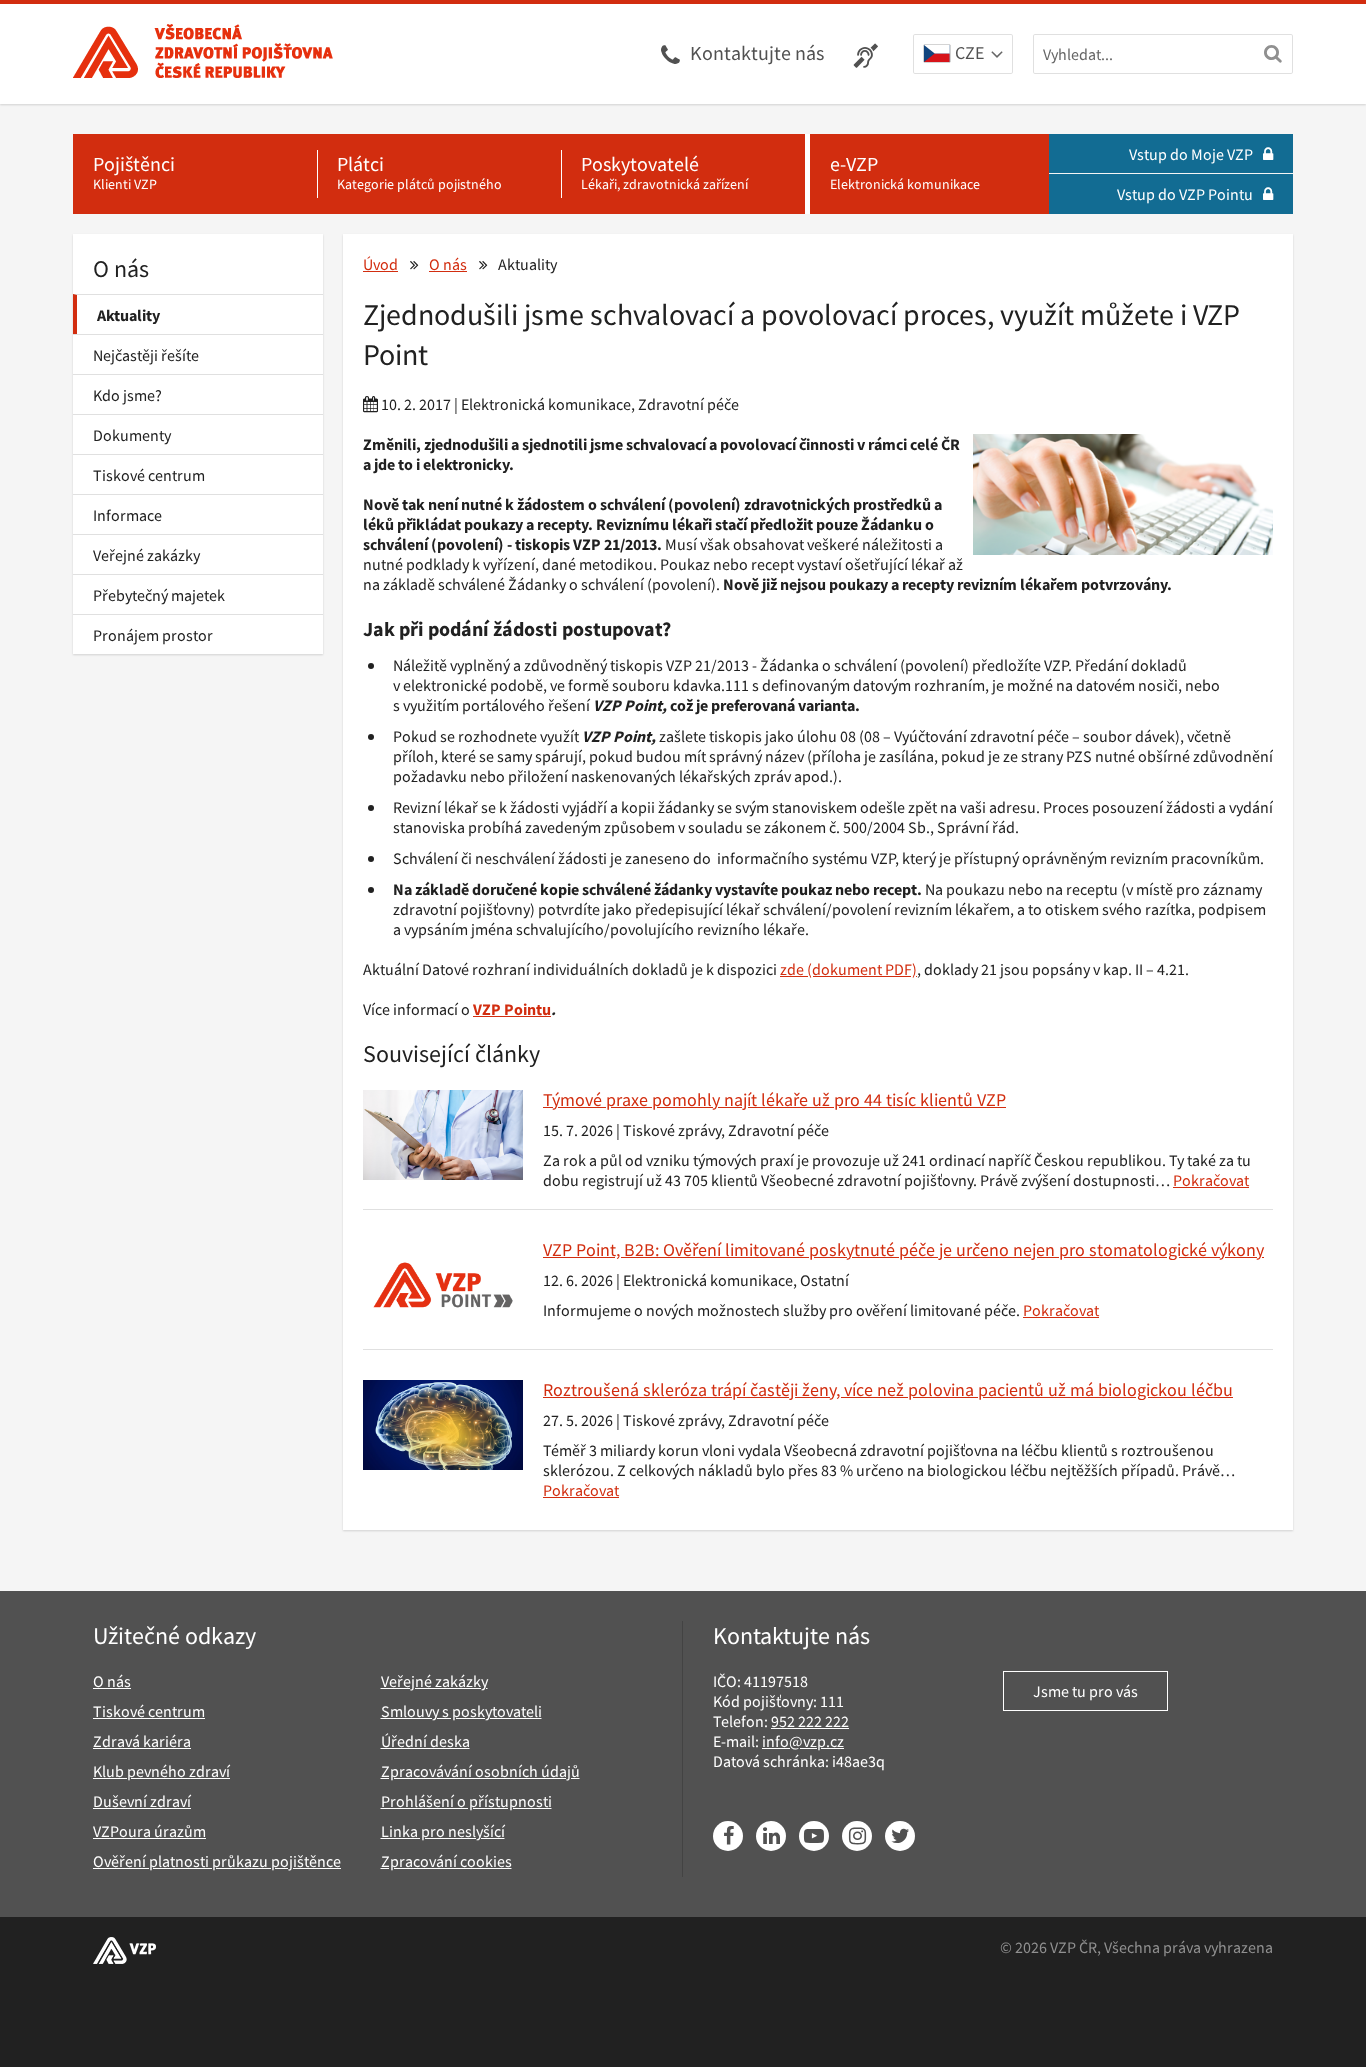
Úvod (380, 264)
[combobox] (963, 55)
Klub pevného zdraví (161, 1771)
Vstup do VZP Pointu (1185, 194)
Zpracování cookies (446, 1861)
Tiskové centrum (149, 475)
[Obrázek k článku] (443, 1135)
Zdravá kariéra (142, 1741)
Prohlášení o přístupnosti (466, 1801)
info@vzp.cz (803, 1741)
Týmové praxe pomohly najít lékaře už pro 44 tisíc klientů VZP (774, 1099)
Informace (127, 515)
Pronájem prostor (153, 635)
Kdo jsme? (127, 395)
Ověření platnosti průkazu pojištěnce (217, 1861)
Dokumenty (132, 435)
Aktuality (128, 315)
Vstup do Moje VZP (1191, 154)
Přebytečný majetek (159, 595)
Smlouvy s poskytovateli (461, 1711)
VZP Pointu (512, 1009)
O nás (121, 268)
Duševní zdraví (142, 1801)
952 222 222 (810, 1721)
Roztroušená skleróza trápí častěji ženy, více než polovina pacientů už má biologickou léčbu (888, 1389)
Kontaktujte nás (757, 52)
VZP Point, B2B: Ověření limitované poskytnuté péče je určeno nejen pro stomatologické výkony (903, 1249)
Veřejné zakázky (146, 555)
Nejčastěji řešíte (146, 355)
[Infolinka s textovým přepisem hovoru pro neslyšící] (868, 54)
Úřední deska (425, 1741)
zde (792, 969)
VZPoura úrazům (149, 1831)
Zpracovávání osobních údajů (480, 1771)
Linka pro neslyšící (443, 1831)
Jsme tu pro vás (1085, 1691)
